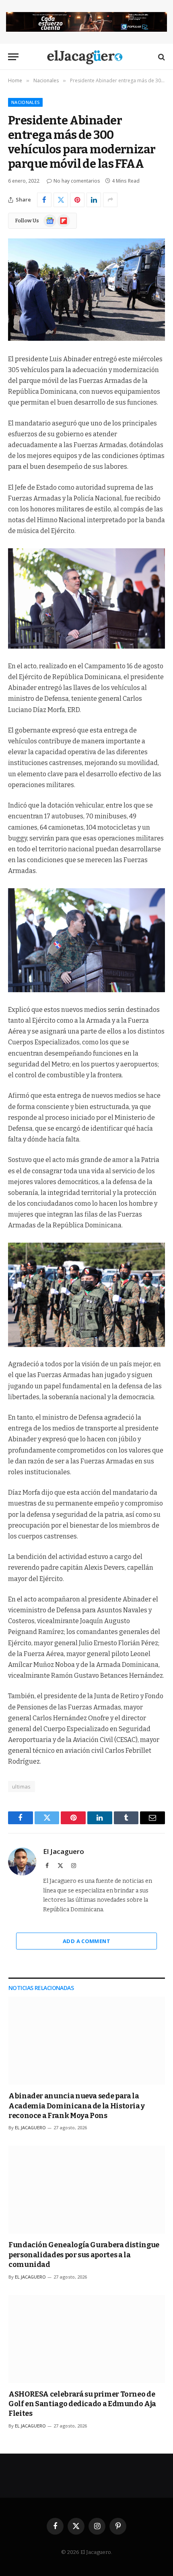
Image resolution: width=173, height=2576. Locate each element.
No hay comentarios (77, 181)
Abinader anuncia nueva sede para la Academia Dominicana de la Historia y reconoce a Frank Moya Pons (77, 2106)
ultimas (22, 1787)
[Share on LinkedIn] (94, 200)
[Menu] (13, 57)
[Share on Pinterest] (77, 200)
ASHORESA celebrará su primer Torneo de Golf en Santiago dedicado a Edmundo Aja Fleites (82, 2404)
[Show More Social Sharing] (110, 200)
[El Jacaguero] (87, 57)
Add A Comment (86, 1941)
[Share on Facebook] (44, 200)
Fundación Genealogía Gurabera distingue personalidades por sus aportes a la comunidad (84, 2255)
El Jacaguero (64, 1852)
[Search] (161, 57)
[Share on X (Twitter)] (61, 200)
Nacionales (25, 102)
